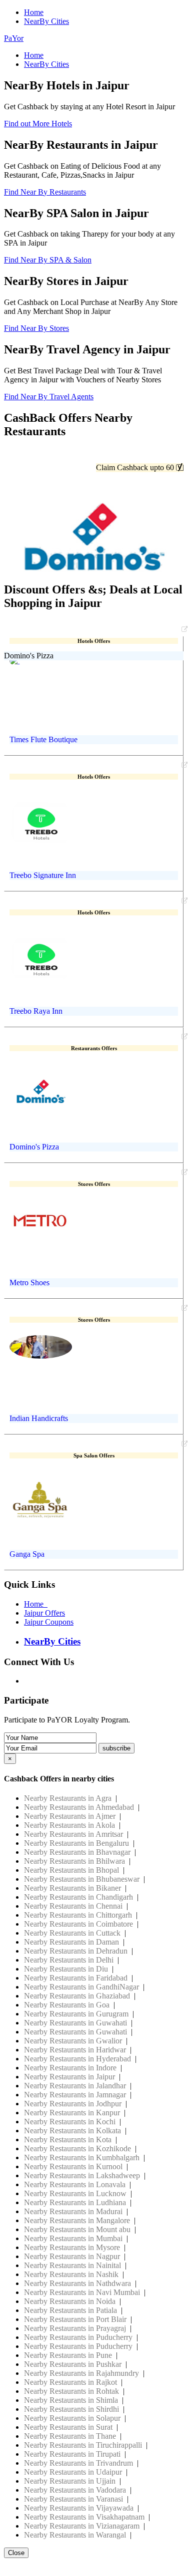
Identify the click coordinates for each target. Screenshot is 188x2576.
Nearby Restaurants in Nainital (72, 2265)
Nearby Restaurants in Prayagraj (75, 2328)
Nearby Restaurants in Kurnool (73, 2166)
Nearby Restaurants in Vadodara (75, 2490)
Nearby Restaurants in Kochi (70, 2122)
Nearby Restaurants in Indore (70, 2068)
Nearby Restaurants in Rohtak (71, 2391)
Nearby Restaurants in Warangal (75, 2535)
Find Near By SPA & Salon (48, 260)
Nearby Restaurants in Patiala (70, 2310)
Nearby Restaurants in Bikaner (72, 1888)
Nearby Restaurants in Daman (71, 1942)
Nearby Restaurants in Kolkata (72, 2131)
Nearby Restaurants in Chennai (73, 1906)
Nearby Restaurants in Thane (70, 2436)
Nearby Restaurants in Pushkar (73, 2364)
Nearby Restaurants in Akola (69, 1825)
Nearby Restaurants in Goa (67, 2005)
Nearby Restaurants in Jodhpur (73, 2104)
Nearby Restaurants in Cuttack (72, 1933)
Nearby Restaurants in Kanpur (72, 2113)
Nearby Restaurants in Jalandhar (75, 2086)
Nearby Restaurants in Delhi (69, 1960)
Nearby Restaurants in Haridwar (75, 2050)
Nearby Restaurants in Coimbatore (78, 1924)
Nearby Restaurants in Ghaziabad (77, 1996)
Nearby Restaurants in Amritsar (73, 1834)
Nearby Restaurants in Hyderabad (77, 2059)
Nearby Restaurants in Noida (70, 2301)
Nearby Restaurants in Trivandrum (78, 2463)
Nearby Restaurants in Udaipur (73, 2472)
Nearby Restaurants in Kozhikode (77, 2148)
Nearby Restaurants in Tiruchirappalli (83, 2445)
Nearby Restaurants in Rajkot (70, 2382)
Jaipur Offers (44, 1613)
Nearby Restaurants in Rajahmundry (81, 2373)
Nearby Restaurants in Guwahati (75, 2023)
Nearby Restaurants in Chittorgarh (78, 1915)
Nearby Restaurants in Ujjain (70, 2481)
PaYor (14, 38)
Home (34, 12)
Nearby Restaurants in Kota (68, 2140)
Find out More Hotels (38, 124)
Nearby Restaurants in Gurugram (76, 2014)
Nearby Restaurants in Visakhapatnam (84, 2517)
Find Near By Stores (36, 328)
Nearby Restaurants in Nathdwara (77, 2283)
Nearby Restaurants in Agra (68, 1798)
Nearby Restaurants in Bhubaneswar (82, 1879)
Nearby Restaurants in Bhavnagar (77, 1852)
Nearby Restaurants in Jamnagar (75, 2095)
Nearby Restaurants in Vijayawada (79, 2508)
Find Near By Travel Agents (49, 397)
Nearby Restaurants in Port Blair (75, 2319)
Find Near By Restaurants (45, 192)
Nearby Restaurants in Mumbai (73, 2238)
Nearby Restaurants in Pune (68, 2355)
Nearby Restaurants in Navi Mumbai (82, 2292)
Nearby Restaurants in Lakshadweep (82, 2175)
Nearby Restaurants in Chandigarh (78, 1897)
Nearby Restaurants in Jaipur (69, 2077)
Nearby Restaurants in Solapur (72, 2418)
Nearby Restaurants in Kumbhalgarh (82, 2157)
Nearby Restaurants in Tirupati (72, 2454)
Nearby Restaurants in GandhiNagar (81, 1987)
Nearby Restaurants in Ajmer (70, 1816)
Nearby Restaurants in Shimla (71, 2400)
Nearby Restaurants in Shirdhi (71, 2409)
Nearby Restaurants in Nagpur (72, 2256)
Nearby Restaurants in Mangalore (77, 2220)
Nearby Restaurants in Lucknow (75, 2193)
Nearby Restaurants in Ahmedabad (79, 1807)
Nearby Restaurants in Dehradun (76, 1951)
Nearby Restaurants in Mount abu (77, 2229)
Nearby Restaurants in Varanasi (73, 2499)
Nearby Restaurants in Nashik (71, 2274)
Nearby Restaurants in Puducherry (78, 2337)
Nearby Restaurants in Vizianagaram (82, 2526)
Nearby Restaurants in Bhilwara (74, 1861)
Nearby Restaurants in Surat (68, 2427)
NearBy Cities (46, 21)
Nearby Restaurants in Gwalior (73, 2041)
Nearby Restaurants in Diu (66, 1969)
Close (16, 2553)
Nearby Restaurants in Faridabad (76, 1978)
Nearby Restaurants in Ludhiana (75, 2202)
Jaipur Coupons (49, 1622)
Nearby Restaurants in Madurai (73, 2211)
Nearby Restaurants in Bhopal (71, 1870)
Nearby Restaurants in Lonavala (75, 2184)
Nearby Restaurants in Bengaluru (76, 1843)
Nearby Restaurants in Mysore (72, 2247)
